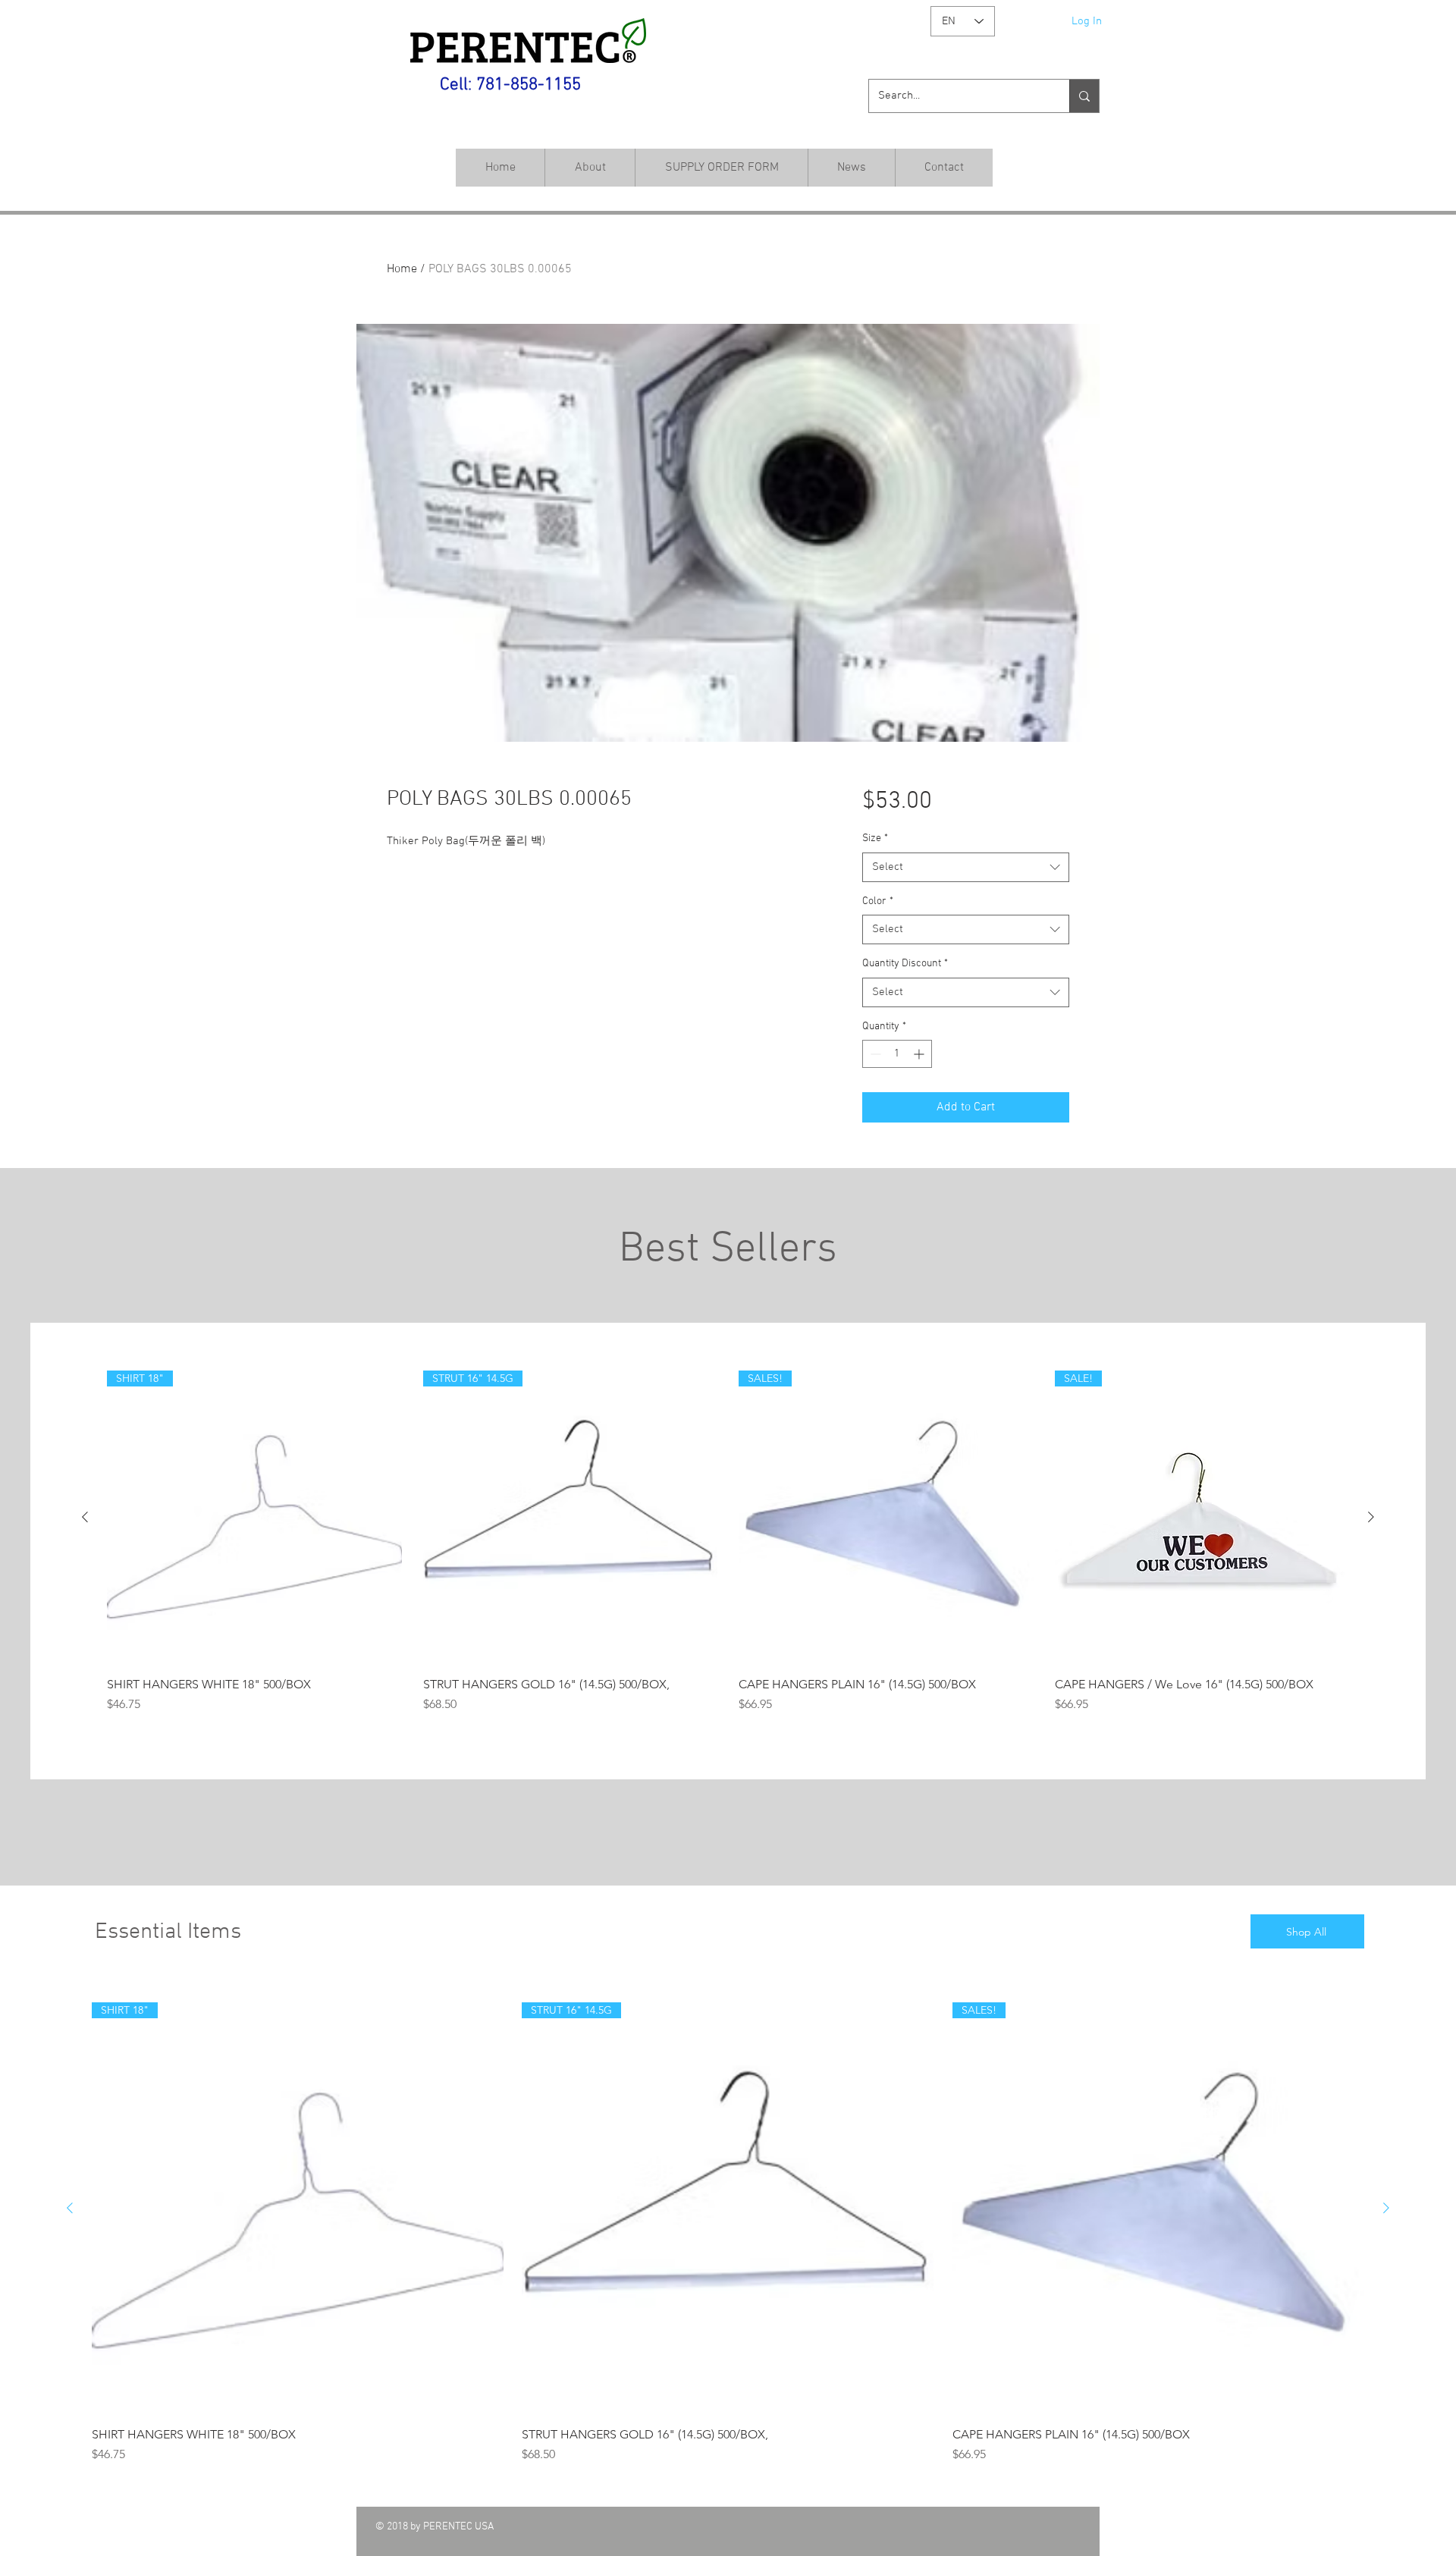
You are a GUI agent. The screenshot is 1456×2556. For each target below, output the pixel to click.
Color (878, 901)
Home (402, 269)
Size (875, 838)
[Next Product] (1371, 1517)
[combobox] (966, 867)
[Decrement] (874, 1054)
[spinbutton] (897, 1054)
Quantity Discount (905, 964)
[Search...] (1084, 96)
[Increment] (920, 1054)
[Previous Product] (85, 1517)
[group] (728, 1550)
